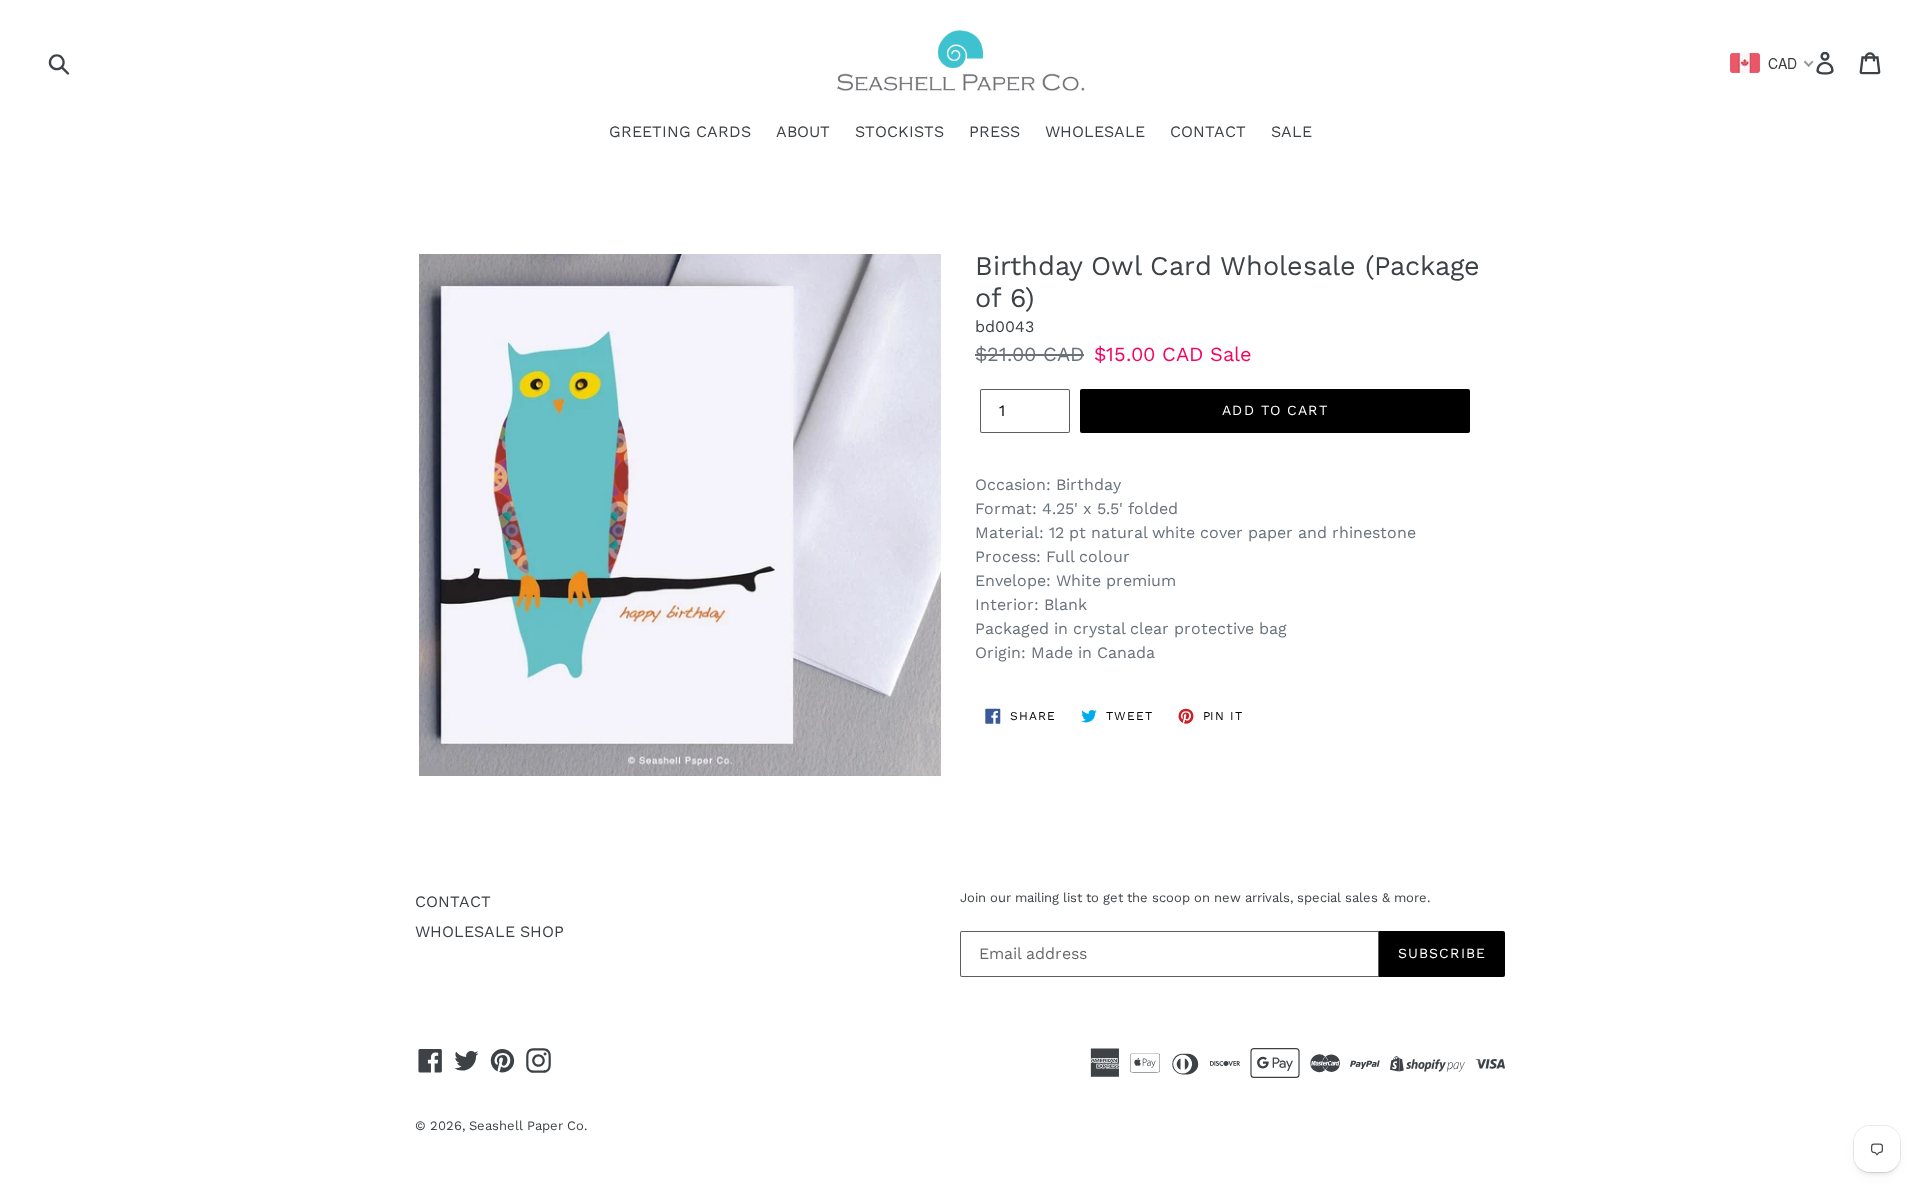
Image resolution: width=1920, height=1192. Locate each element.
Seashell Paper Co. (528, 1125)
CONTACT (1208, 131)
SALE (1291, 131)
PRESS (994, 131)
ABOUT (803, 131)
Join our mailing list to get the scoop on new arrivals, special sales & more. (1195, 897)
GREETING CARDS (680, 131)
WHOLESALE (1095, 131)
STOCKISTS (899, 131)
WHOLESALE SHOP (489, 931)
